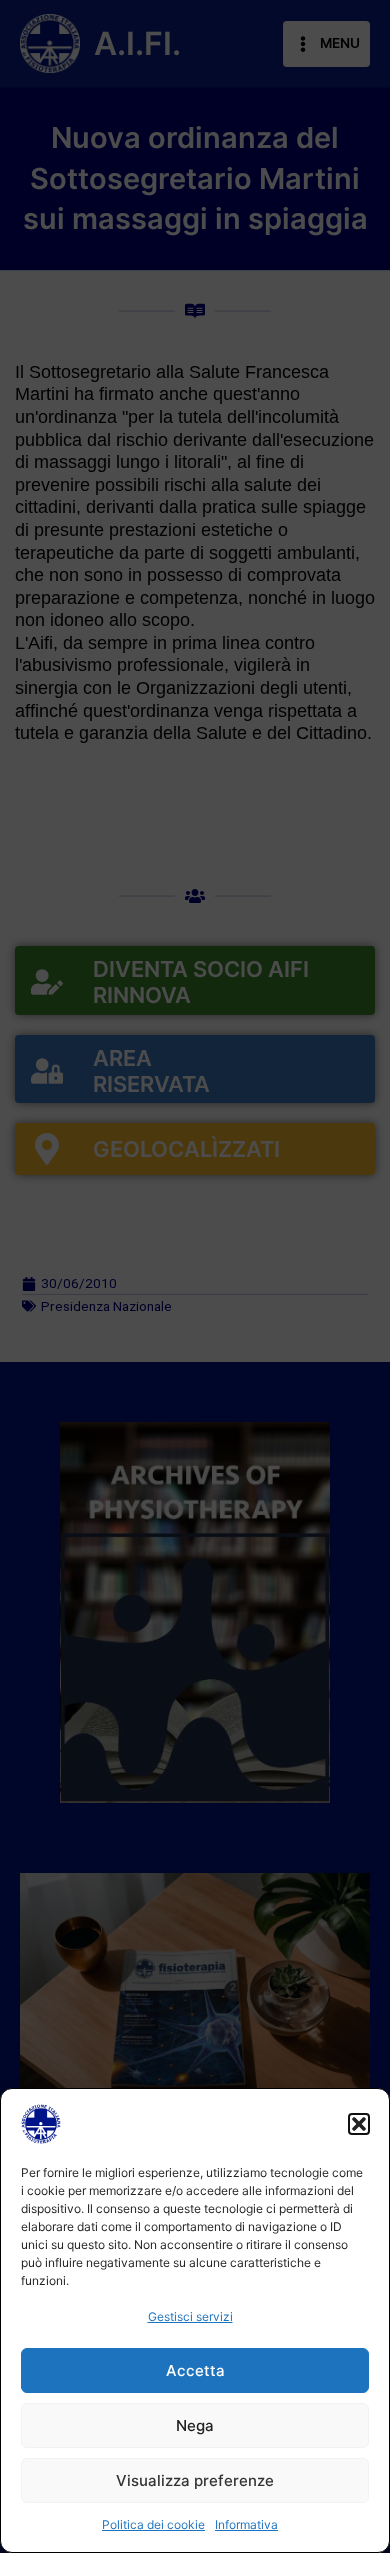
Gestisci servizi (190, 2316)
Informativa (246, 2524)
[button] (359, 2124)
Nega (195, 2425)
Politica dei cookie (153, 2524)
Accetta (195, 2370)
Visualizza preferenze (195, 2480)
